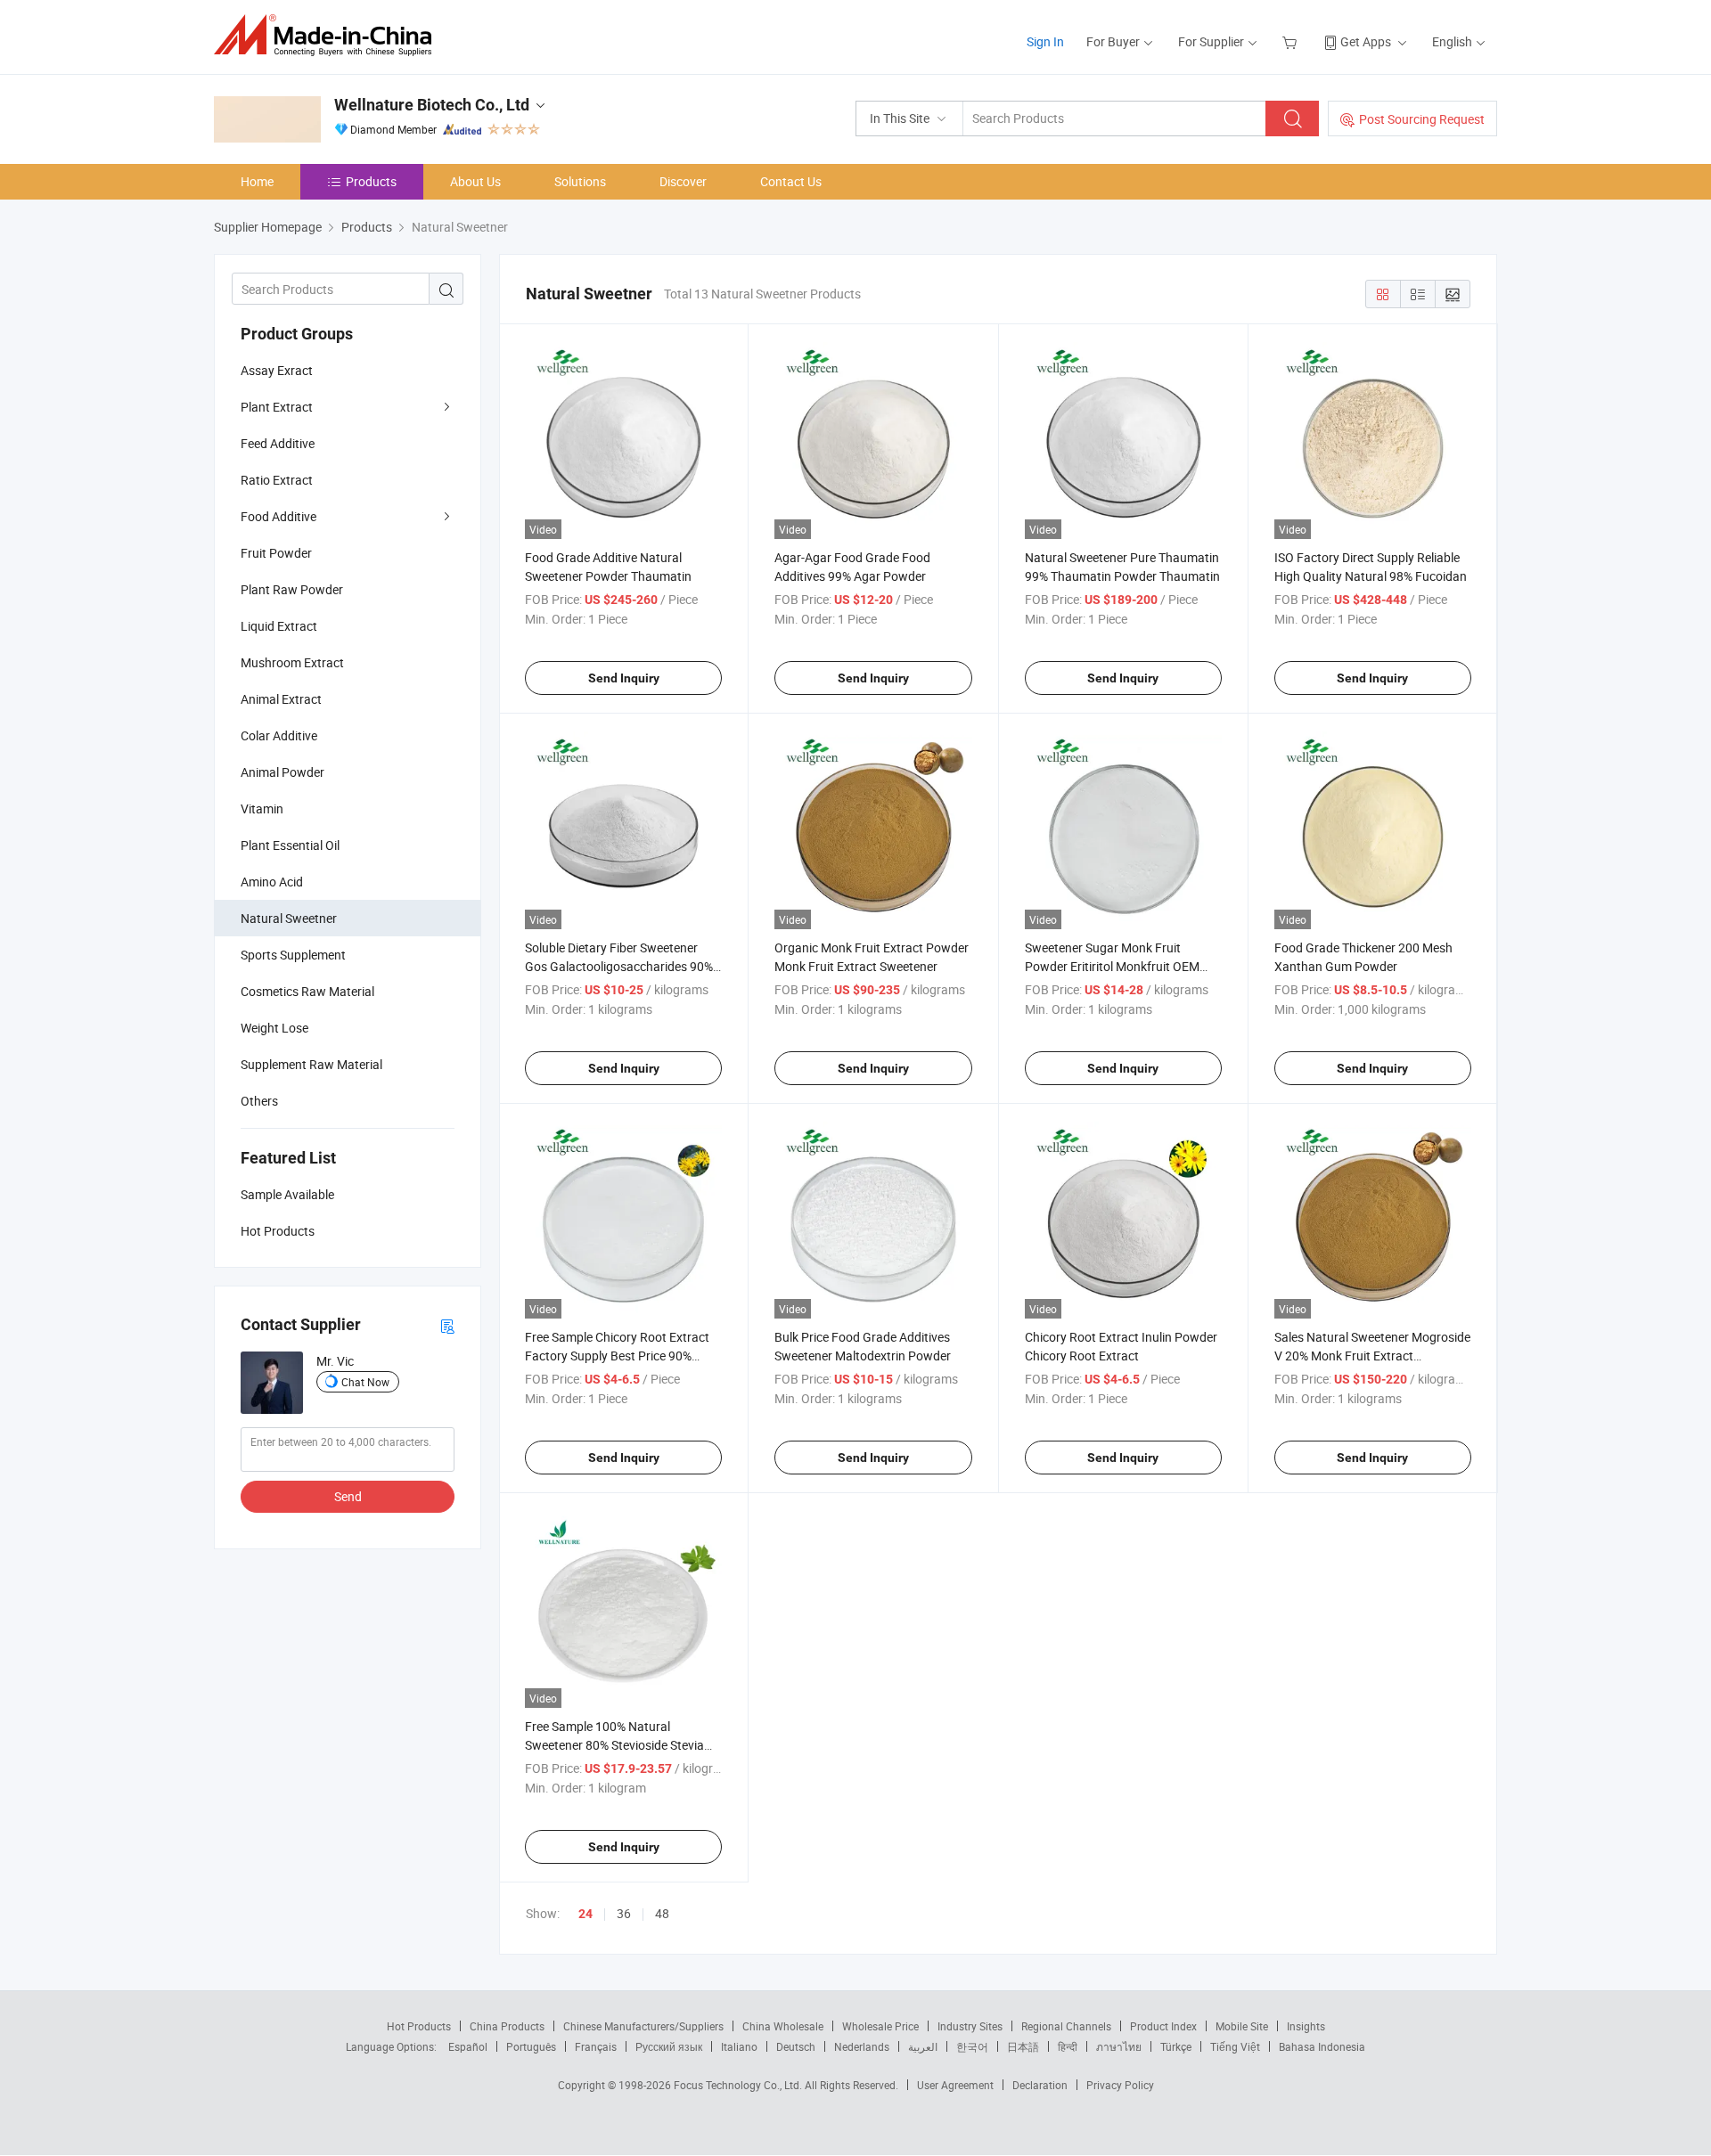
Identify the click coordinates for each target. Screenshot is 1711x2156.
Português (531, 2046)
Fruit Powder (276, 553)
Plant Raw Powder (292, 589)
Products (371, 181)
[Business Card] (447, 1325)
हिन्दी (1068, 2046)
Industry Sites (970, 2026)
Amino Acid (272, 882)
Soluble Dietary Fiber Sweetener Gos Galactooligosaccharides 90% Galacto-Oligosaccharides (619, 966)
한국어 (972, 2046)
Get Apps (1366, 41)
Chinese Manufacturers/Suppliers (643, 2026)
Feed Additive (278, 443)
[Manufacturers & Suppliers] (328, 35)
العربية (923, 2046)
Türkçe (1176, 2046)
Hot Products (419, 2026)
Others (259, 1101)
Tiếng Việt (1235, 2046)
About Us (475, 181)
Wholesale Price (880, 2026)
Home (257, 181)
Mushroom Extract (292, 662)
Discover (683, 181)
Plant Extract (277, 407)
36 (624, 1913)
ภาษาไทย (1119, 2046)
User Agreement (955, 2085)
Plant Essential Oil (290, 845)
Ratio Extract (277, 480)
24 (585, 1914)
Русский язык (669, 2046)
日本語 (1023, 2046)
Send (348, 1496)
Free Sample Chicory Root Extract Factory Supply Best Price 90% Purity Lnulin (617, 1356)
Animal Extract (281, 699)
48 (662, 1913)
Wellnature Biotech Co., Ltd (432, 105)
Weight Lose (274, 1028)
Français (596, 2046)
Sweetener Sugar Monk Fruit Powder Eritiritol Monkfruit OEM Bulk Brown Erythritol (1112, 966)
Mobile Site (1242, 2026)
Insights (1306, 2026)
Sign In (1045, 41)
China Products (507, 2026)
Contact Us (791, 181)
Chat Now (365, 1382)
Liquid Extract (279, 626)
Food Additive (278, 516)
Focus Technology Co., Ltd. (739, 2085)
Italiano (739, 2046)
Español (468, 2046)
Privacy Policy (1120, 2085)
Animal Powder (282, 772)
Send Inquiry (624, 678)
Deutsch (796, 2046)
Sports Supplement (293, 955)
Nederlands (862, 2046)
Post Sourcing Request (1422, 119)
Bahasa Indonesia (1322, 2046)
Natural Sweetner (289, 918)
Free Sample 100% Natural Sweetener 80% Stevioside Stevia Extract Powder (614, 1745)
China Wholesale (783, 2026)
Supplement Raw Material (311, 1064)
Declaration (1040, 2085)
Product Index (1163, 2026)
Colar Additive (279, 735)
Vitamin (262, 808)
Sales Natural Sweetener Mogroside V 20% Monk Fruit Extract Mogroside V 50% (1372, 1356)
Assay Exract (277, 370)
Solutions (580, 181)
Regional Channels (1066, 2026)
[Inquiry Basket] (1292, 41)
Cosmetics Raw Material (307, 991)
